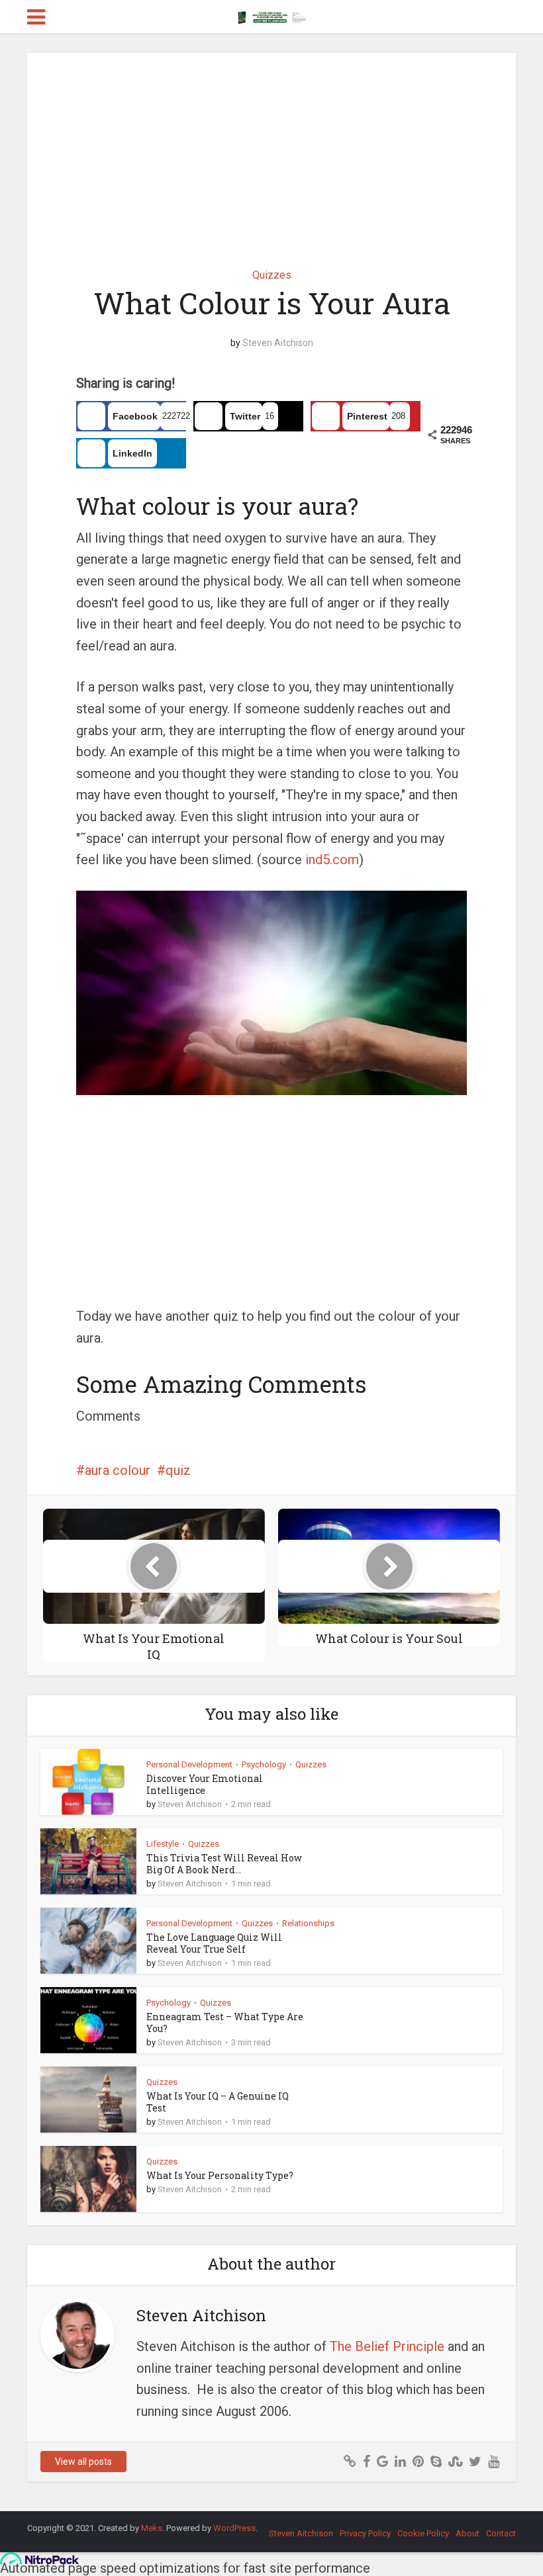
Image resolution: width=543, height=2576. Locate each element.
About (468, 2533)
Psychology (264, 1764)
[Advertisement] (271, 151)
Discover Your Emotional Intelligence (205, 1784)
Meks (152, 2528)
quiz (178, 1470)
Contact (501, 2533)
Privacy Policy (365, 2533)
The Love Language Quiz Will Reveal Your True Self (214, 1943)
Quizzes (272, 275)
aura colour (118, 1470)
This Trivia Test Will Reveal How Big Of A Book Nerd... (224, 1864)
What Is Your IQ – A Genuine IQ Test (218, 2102)
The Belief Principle (387, 2346)
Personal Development (189, 1764)
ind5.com (332, 860)
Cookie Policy (423, 2533)
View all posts (83, 2462)
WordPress (234, 2528)
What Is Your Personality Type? (220, 2175)
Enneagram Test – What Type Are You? (225, 2022)
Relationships (308, 1923)
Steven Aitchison (278, 343)
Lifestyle (163, 1844)
